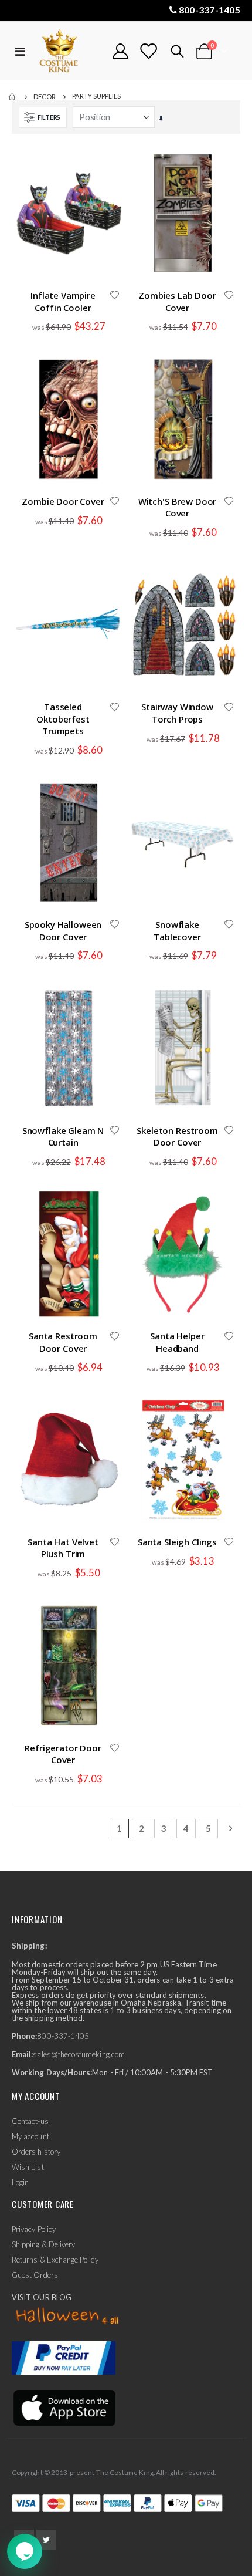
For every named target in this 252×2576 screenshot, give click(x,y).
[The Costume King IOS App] (64, 2407)
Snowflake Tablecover (177, 930)
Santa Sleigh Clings (177, 1542)
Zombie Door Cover (63, 501)
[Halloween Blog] (68, 2317)
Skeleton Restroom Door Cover (177, 1136)
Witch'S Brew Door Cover (177, 507)
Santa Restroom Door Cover (63, 1342)
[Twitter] (46, 2540)
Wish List (28, 2167)
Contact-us (30, 2121)
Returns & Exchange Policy (55, 2260)
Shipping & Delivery (43, 2244)
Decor (45, 97)
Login (20, 2182)
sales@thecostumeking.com (79, 2054)
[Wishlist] (148, 51)
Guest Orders (35, 2275)
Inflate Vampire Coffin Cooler (63, 301)
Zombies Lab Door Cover (177, 301)
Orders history (36, 2152)
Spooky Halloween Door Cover (63, 930)
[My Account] (121, 51)
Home (13, 97)
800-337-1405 (210, 10)
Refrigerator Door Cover (63, 1754)
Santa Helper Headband (177, 1342)
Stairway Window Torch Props (177, 713)
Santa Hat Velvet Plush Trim (63, 1548)
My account (30, 2136)
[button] (114, 296)
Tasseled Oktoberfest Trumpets (63, 719)
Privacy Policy (34, 2229)
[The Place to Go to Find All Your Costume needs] (69, 51)
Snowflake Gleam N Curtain (63, 1136)
